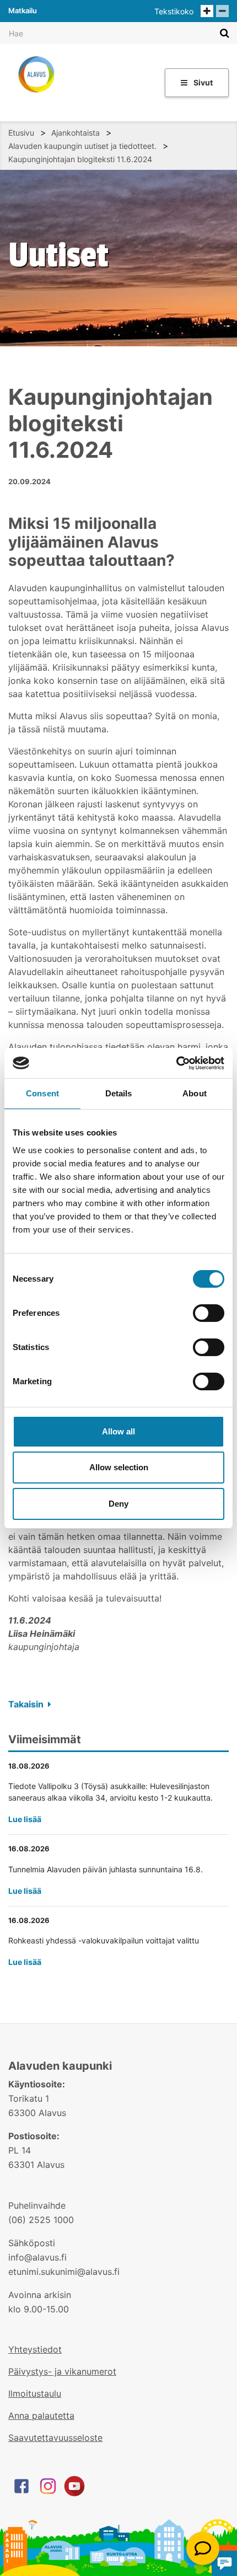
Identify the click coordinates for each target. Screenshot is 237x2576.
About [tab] (195, 1093)
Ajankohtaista (76, 133)
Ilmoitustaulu (35, 2393)
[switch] (209, 1313)
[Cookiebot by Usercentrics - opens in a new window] (176, 1063)
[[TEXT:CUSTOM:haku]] (225, 33)
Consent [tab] (42, 1093)
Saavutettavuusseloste (55, 2438)
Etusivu (21, 133)
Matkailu (23, 10)
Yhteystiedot (35, 2349)
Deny (118, 1504)
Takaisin (27, 1704)
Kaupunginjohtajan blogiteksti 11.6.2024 (80, 159)
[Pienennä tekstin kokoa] (222, 11)
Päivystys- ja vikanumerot (62, 2371)
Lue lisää (25, 1819)
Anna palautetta (41, 2416)
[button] (203, 2548)
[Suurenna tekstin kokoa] (207, 11)
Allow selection (119, 1467)
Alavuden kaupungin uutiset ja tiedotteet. (82, 146)
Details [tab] (119, 1093)
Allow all (118, 1431)
